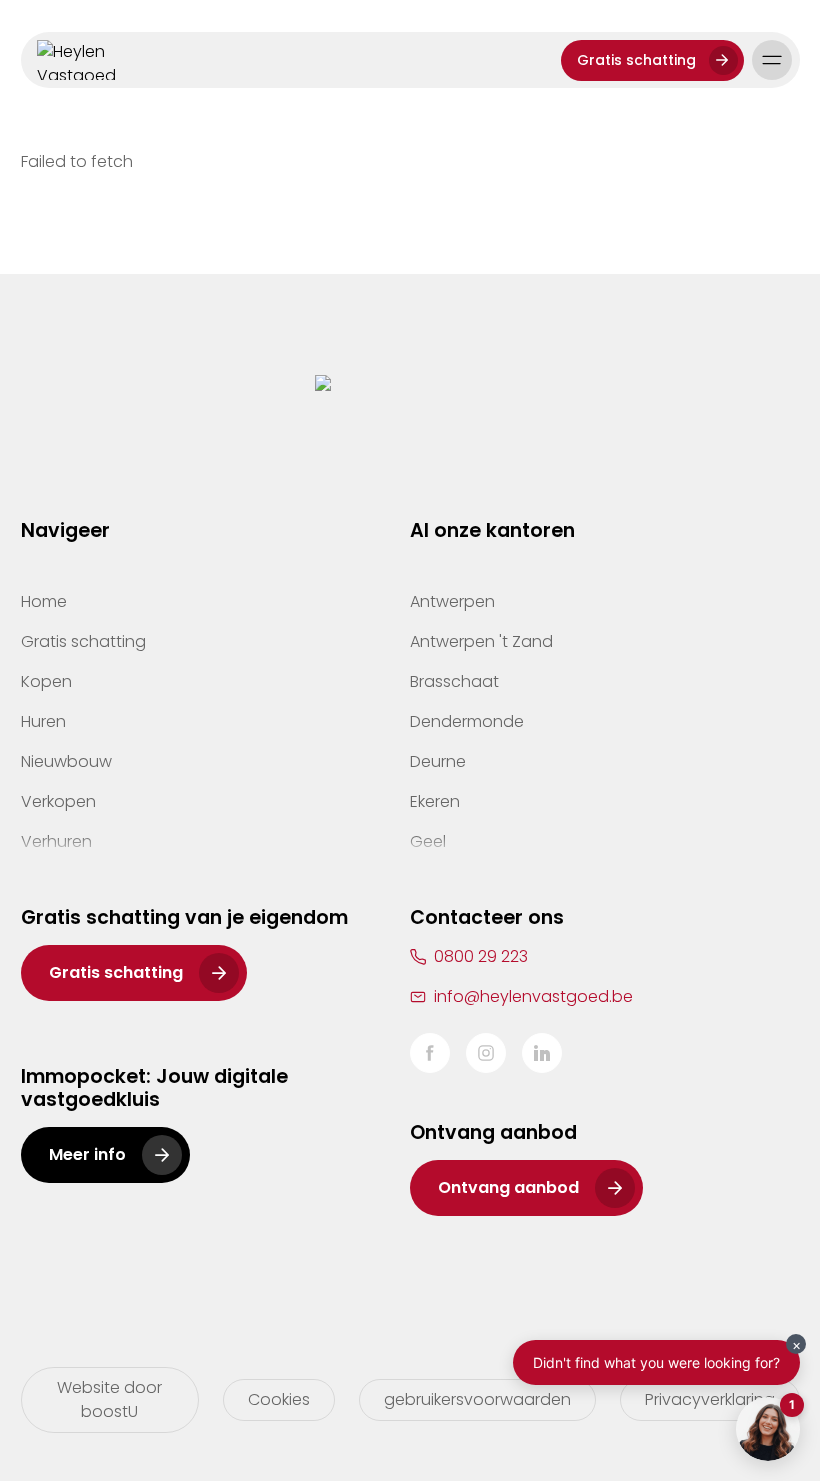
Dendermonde (467, 721)
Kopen (46, 681)
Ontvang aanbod (508, 1187)
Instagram (486, 1053)
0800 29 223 (481, 956)
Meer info (87, 1154)
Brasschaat (454, 681)
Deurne (438, 761)
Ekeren (435, 801)
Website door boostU (109, 1399)
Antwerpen (452, 601)
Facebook (430, 1053)
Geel (428, 841)
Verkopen (58, 801)
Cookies (279, 1399)
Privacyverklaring (710, 1399)
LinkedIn (542, 1053)
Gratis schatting (636, 60)
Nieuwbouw (66, 761)
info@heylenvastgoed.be (533, 996)
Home (44, 601)
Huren (43, 721)
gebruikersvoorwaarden (477, 1399)
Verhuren (56, 841)
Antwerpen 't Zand (481, 641)
